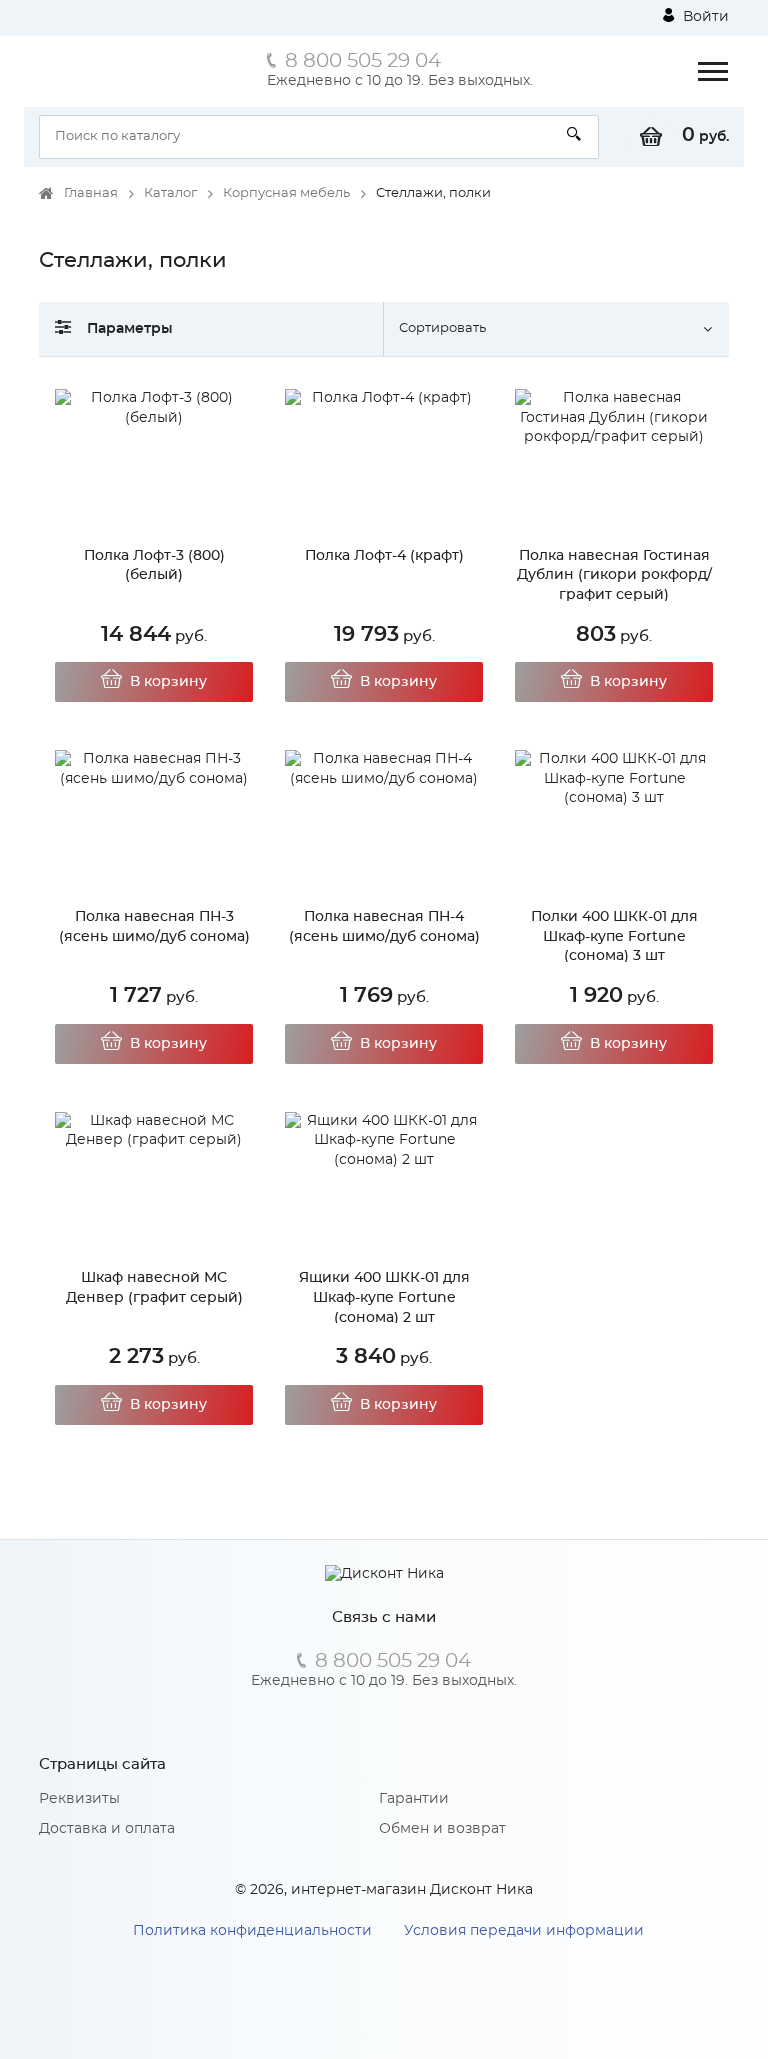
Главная (91, 193)
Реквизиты (79, 1799)
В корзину (168, 682)
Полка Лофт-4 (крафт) (384, 556)
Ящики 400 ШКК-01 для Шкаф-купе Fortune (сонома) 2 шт (384, 1297)
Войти (704, 17)
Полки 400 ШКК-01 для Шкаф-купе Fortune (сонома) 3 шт (614, 936)
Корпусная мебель (286, 193)
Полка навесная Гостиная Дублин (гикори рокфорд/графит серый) (614, 575)
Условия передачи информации (524, 1931)
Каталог (170, 193)
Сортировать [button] (442, 328)
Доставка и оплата (107, 1829)
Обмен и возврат (442, 1829)
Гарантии (414, 1799)
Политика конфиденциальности (252, 1931)
